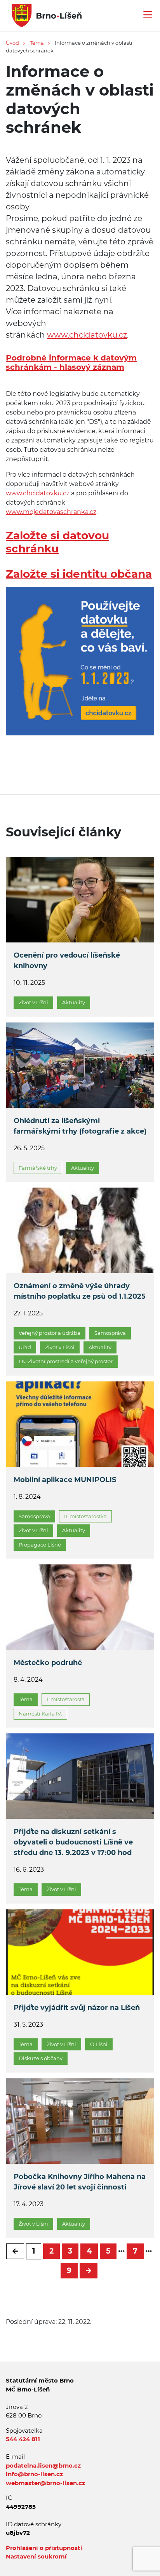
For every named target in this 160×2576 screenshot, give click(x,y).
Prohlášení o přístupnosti (44, 2548)
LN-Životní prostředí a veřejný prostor (66, 1361)
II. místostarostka (85, 1516)
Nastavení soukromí (36, 2556)
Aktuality (74, 1002)
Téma (37, 43)
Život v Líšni (33, 1002)
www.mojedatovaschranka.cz (51, 512)
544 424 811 (23, 2439)
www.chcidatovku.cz (87, 335)
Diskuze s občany (41, 2058)
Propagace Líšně (40, 1545)
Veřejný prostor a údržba (50, 1333)
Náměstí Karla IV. (40, 1714)
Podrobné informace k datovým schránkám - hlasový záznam (71, 362)
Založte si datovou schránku (57, 542)
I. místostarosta (66, 1699)
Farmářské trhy (38, 1168)
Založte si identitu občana (79, 574)
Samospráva (110, 1333)
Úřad (25, 1347)
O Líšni (99, 2044)
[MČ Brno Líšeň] (44, 15)
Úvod (12, 43)
